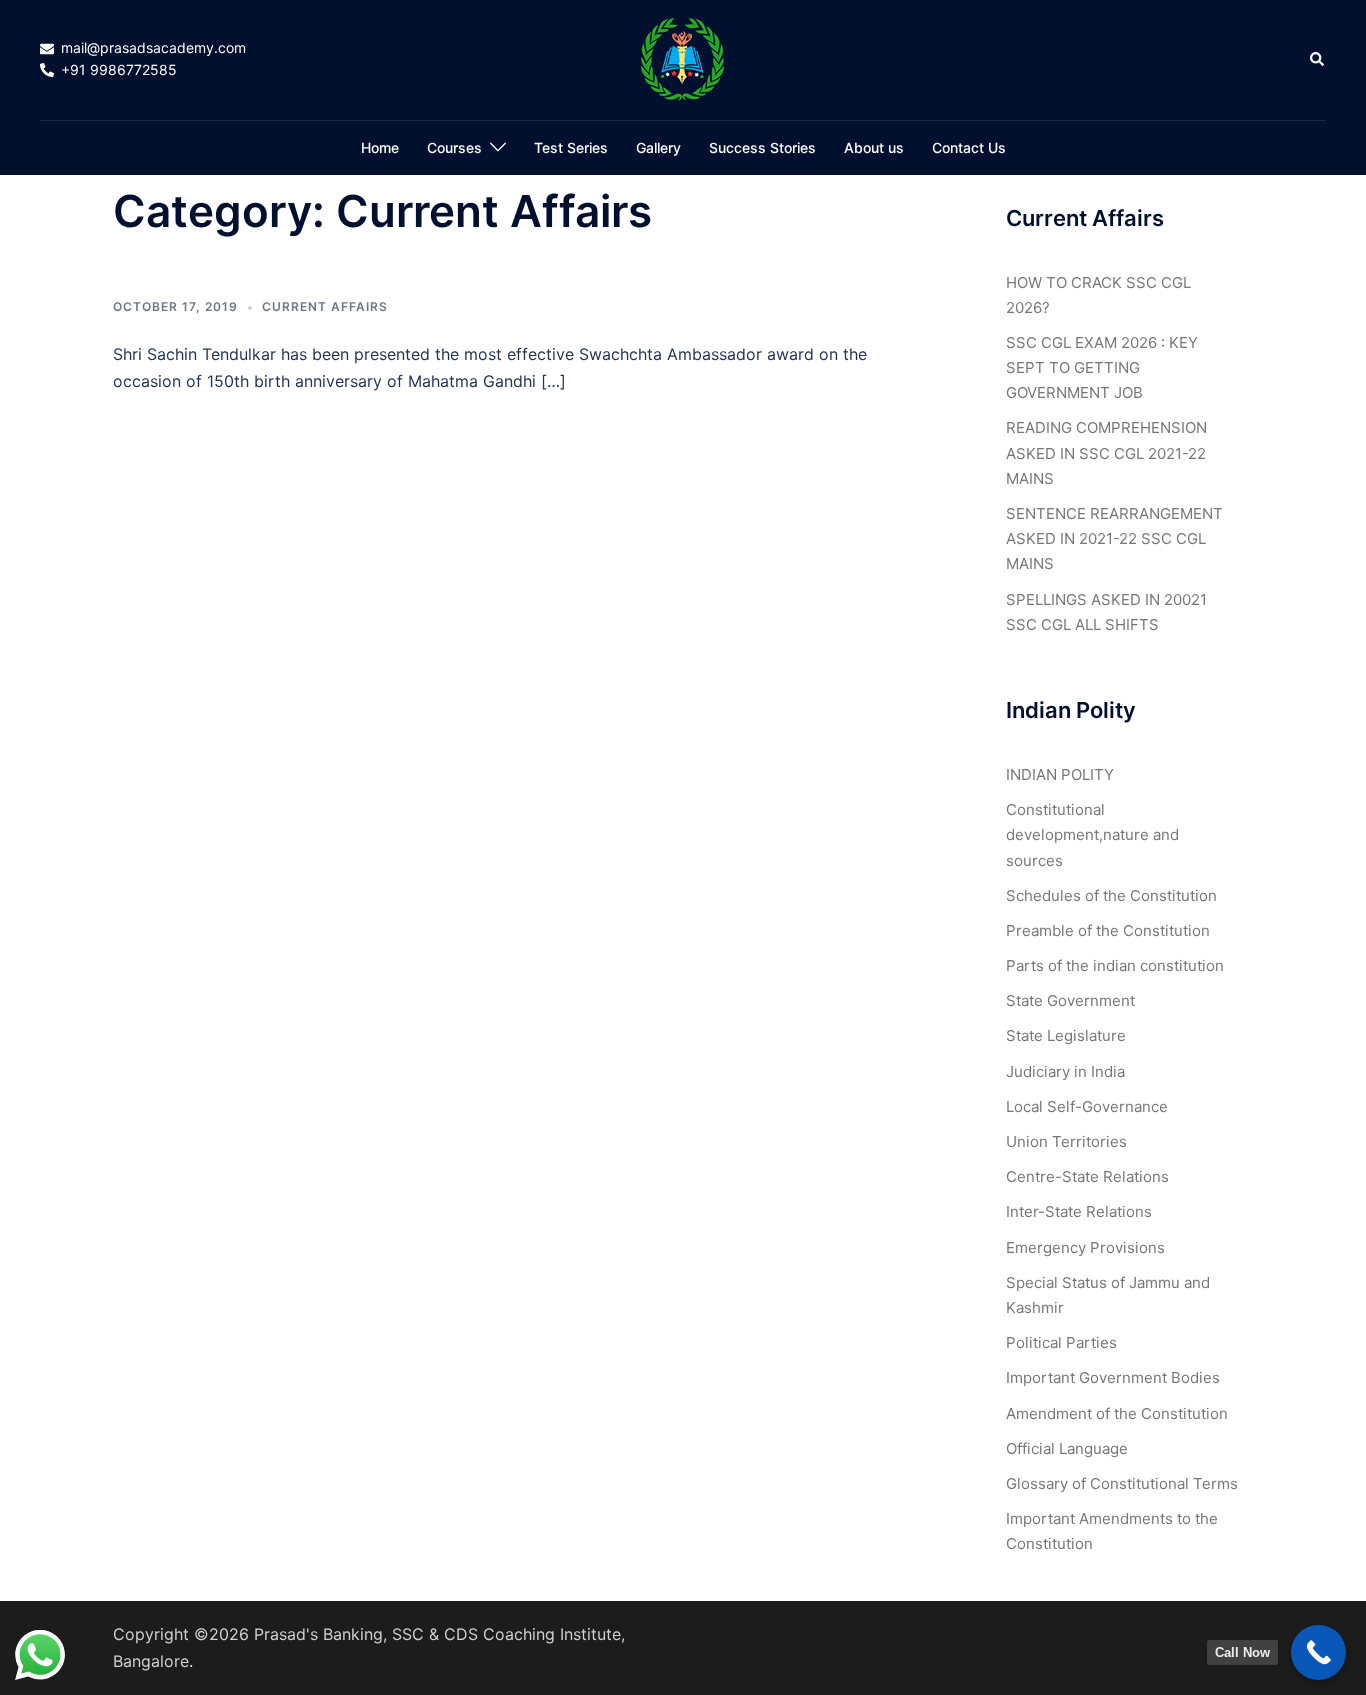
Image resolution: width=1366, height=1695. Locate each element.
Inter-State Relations (1079, 1211)
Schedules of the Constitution (1111, 895)
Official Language (1067, 1448)
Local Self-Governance (1087, 1106)
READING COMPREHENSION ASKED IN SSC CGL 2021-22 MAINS (1106, 452)
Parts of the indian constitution (1115, 965)
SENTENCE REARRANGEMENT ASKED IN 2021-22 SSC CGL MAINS (1114, 538)
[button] (1318, 60)
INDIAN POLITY (1060, 774)
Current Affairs (325, 306)
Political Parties (1061, 1342)
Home (380, 147)
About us (874, 147)
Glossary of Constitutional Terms (1122, 1483)
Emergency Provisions (1085, 1247)
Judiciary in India (1065, 1071)
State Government (1070, 1000)
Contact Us (969, 147)
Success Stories (762, 147)
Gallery (658, 147)
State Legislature (1066, 1035)
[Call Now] (1318, 1652)
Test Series (571, 147)
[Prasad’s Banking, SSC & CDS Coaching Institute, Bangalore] (683, 58)
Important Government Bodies (1113, 1377)
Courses (454, 147)
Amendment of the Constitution (1117, 1413)
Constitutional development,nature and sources (1092, 834)
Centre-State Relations (1087, 1176)
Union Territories (1066, 1141)
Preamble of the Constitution (1108, 930)
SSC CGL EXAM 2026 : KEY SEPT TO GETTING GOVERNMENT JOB (1102, 367)
